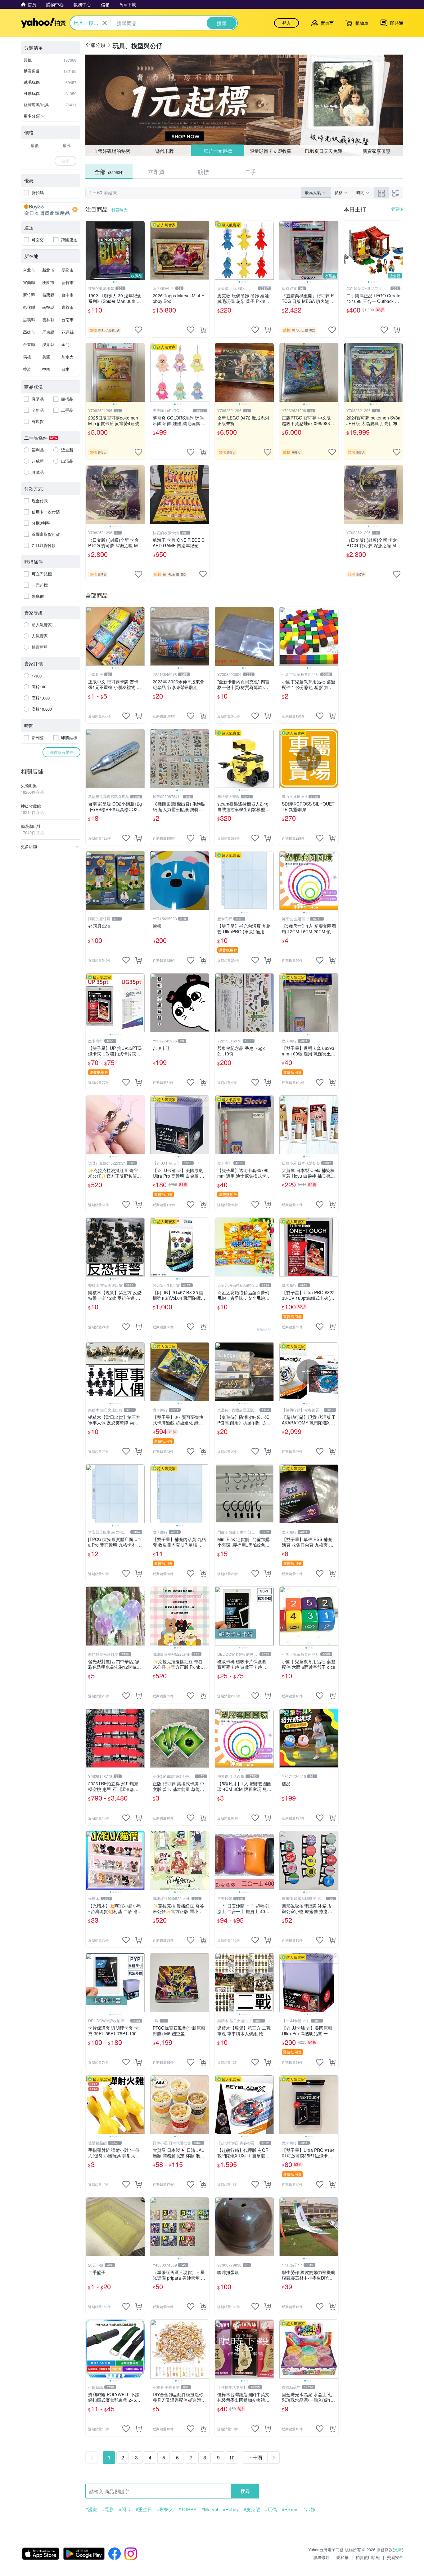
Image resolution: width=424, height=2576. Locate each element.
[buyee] (51, 210)
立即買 (156, 171)
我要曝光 (120, 210)
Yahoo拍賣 (43, 23)
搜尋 (245, 2491)
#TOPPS (187, 2509)
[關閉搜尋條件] (105, 23)
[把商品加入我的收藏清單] (138, 330)
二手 (250, 171)
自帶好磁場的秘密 (112, 151)
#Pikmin (290, 2509)
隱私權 (343, 2557)
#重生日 (144, 2509)
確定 (65, 161)
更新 (398, 2549)
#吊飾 (309, 2509)
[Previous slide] (90, 250)
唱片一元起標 (218, 151)
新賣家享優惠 (377, 151)
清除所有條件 (61, 752)
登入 (286, 23)
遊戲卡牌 (165, 151)
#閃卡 (125, 2509)
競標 (203, 171)
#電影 (108, 2509)
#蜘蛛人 (165, 2509)
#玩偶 (271, 2509)
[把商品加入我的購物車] (203, 330)
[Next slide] (141, 250)
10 (232, 2457)
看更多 (397, 209)
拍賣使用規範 (368, 2557)
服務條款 (321, 2557)
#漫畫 (91, 2509)
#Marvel (210, 2509)
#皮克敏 (252, 2509)
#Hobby (231, 2509)
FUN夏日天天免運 (324, 151)
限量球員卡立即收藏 (271, 151)
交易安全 (395, 2557)
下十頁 (255, 2457)
